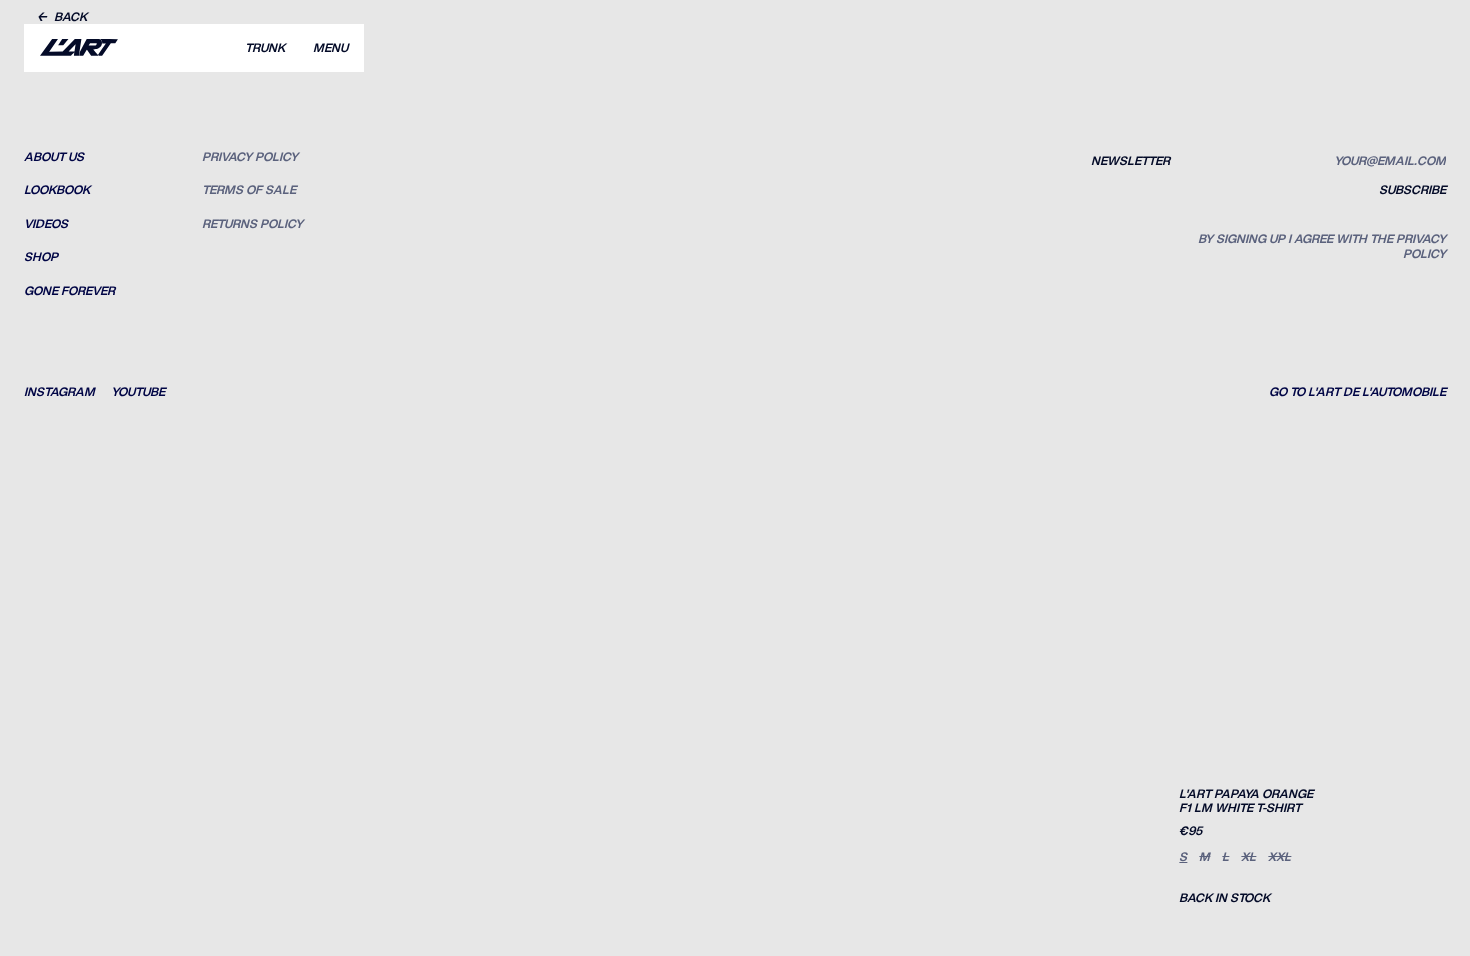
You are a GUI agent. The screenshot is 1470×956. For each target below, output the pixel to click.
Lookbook (57, 190)
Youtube (138, 392)
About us (54, 157)
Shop (41, 257)
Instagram (59, 392)
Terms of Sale (249, 190)
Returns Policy (252, 224)
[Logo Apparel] (79, 48)
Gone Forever (69, 291)
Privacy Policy (250, 157)
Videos (46, 224)
